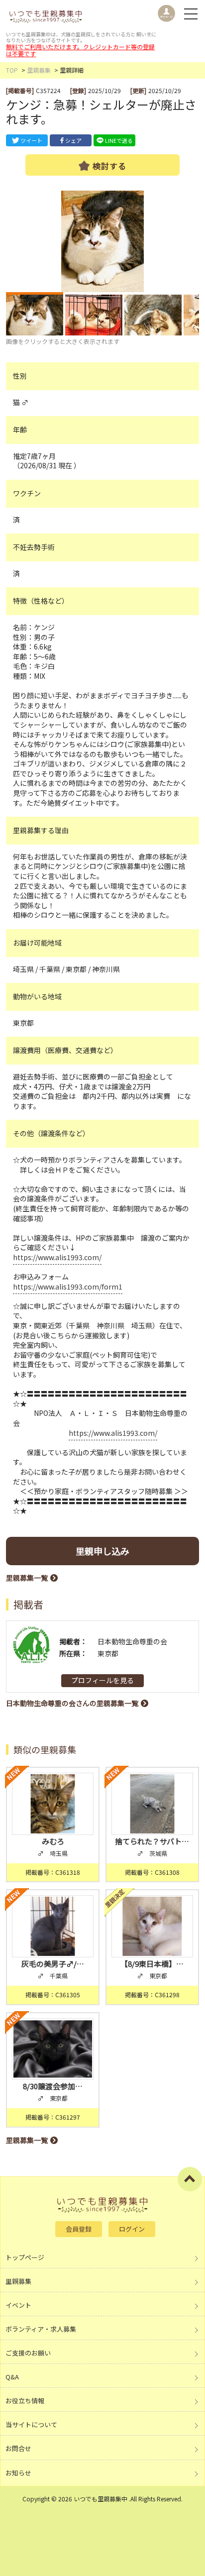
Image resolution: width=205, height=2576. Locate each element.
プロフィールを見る (102, 1680)
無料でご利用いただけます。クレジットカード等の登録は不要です (80, 50)
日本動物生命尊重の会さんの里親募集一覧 (72, 1703)
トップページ (25, 2257)
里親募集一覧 (27, 1578)
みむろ (53, 1841)
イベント (18, 2305)
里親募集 (39, 70)
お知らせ (18, 2473)
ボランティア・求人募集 (41, 2329)
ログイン (132, 2229)
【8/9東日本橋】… (152, 1964)
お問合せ (18, 2448)
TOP (12, 70)
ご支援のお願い (28, 2353)
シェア (73, 140)
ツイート (31, 140)
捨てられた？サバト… (152, 1841)
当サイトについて (31, 2424)
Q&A (12, 2377)
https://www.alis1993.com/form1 (68, 1287)
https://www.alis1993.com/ (57, 1257)
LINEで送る (119, 140)
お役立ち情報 (25, 2401)
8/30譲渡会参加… (53, 2086)
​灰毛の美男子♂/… (53, 1964)
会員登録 (79, 2229)
